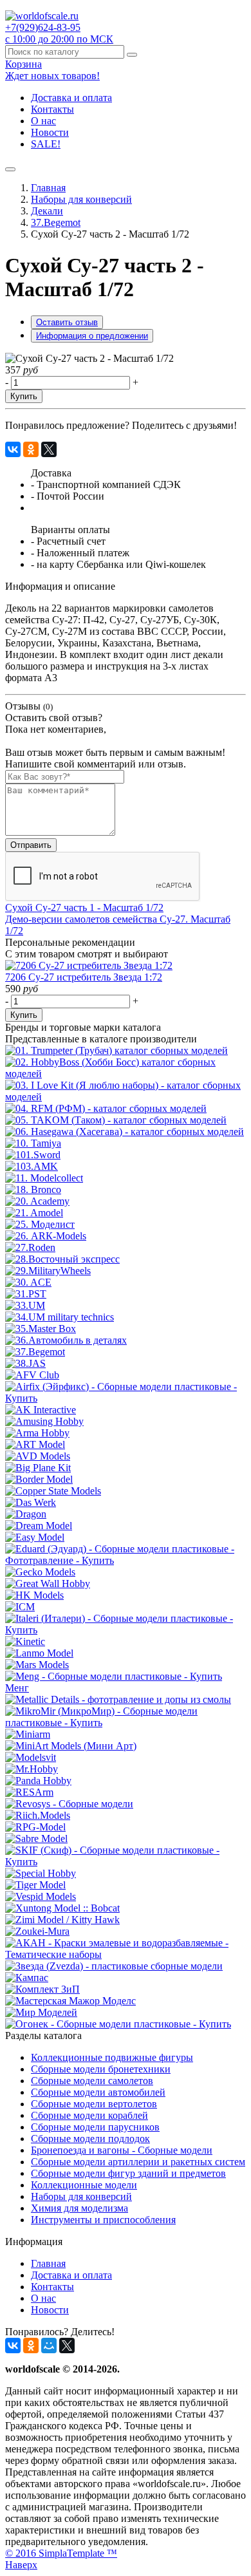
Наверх (21, 2565)
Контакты (52, 109)
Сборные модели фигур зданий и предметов (128, 2173)
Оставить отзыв (67, 322)
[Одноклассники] (31, 449)
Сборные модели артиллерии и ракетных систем (138, 2162)
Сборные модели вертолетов (94, 2104)
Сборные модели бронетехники (101, 2069)
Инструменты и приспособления (103, 2220)
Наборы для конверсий (81, 199)
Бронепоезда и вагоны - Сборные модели (122, 2150)
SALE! (46, 144)
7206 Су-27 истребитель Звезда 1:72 (84, 977)
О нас (43, 121)
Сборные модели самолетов (92, 2081)
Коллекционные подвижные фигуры (112, 2057)
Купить (24, 396)
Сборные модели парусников (95, 2127)
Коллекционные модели (84, 2185)
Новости (50, 132)
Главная (48, 188)
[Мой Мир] (49, 2346)
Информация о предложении (92, 336)
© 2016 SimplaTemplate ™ (61, 2553)
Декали (47, 211)
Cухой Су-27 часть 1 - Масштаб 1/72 (84, 907)
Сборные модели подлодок (90, 2139)
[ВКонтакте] (13, 449)
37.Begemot (56, 222)
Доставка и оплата (71, 98)
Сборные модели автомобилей (98, 2092)
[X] (49, 449)
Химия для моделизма (79, 2208)
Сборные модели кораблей (89, 2115)
